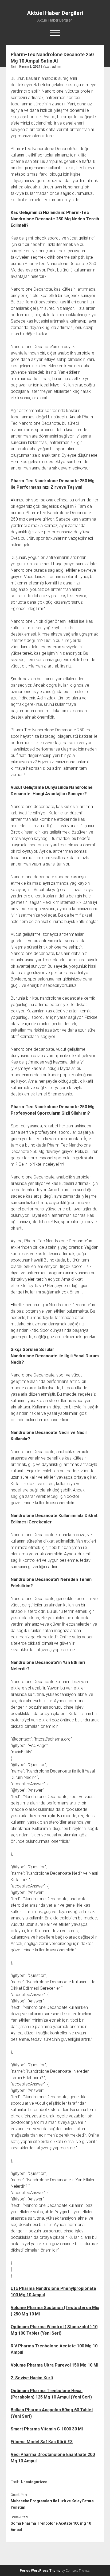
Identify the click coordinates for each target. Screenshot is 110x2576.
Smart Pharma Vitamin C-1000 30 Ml (47, 2429)
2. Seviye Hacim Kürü (32, 2378)
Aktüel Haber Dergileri (55, 13)
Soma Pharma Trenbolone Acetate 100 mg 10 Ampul (51, 2526)
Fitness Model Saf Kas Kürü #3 (42, 2442)
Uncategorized (34, 2482)
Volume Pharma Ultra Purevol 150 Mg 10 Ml (54, 2365)
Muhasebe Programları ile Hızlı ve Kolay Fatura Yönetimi (52, 2504)
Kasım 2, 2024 (30, 67)
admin (57, 67)
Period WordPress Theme (40, 2571)
